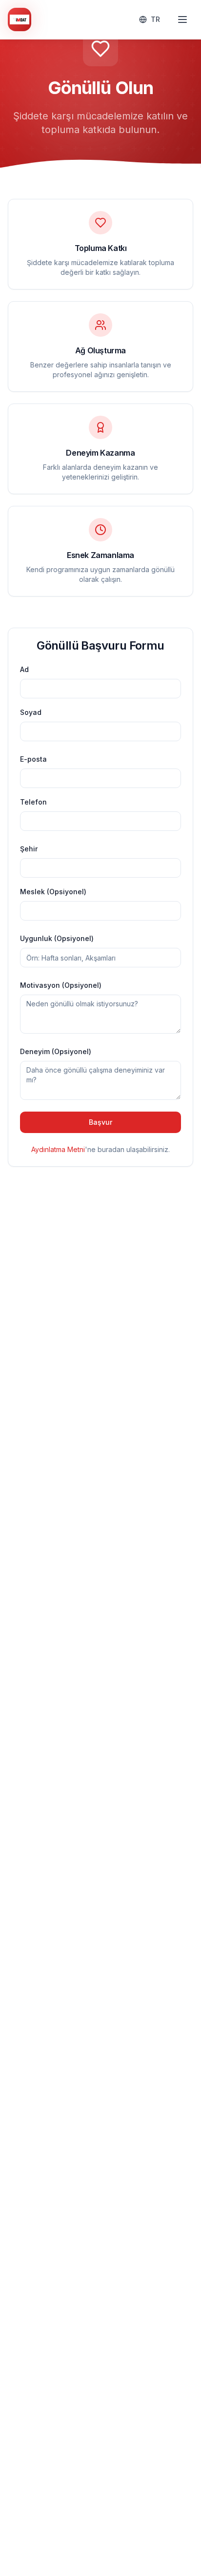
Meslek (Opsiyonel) (53, 892)
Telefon (33, 802)
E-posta (33, 759)
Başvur (100, 1122)
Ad (24, 669)
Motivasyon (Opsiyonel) (61, 985)
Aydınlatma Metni (58, 1149)
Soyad (31, 712)
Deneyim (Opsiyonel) (56, 1051)
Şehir (29, 849)
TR (155, 19)
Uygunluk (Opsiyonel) (57, 938)
